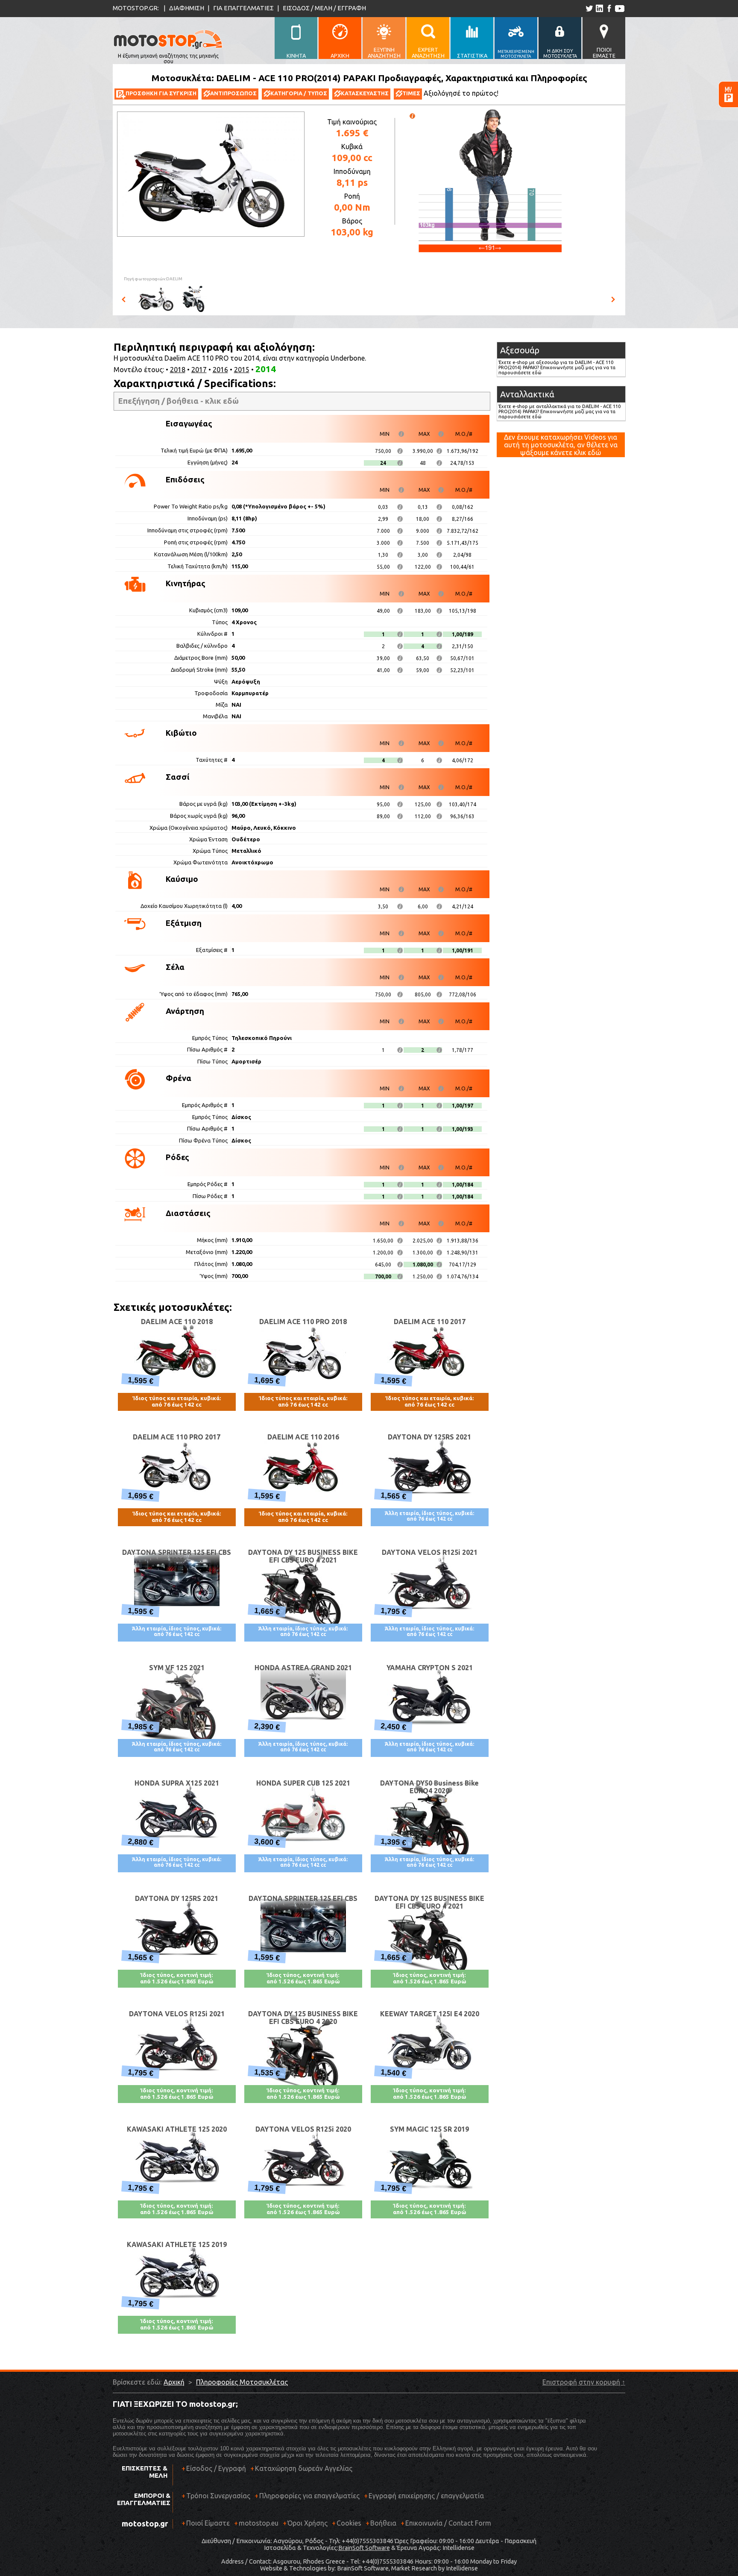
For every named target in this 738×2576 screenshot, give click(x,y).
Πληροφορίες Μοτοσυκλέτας (242, 2382)
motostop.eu (259, 2523)
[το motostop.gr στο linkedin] (599, 8)
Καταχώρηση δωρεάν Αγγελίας (304, 2468)
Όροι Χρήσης (307, 2523)
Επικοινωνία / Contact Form (448, 2523)
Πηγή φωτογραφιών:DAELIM (153, 279)
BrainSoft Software (364, 2548)
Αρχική (174, 2382)
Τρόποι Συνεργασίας (216, 2496)
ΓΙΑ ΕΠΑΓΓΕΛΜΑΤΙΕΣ (243, 8)
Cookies (349, 2523)
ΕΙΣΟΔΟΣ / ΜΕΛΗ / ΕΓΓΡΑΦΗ (324, 8)
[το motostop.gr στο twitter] (589, 8)
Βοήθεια (383, 2523)
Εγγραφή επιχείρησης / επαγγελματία (424, 2496)
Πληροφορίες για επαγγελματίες (307, 2496)
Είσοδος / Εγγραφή (216, 2468)
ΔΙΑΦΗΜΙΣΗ (187, 8)
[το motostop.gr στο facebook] (609, 8)
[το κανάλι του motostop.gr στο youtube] (619, 8)
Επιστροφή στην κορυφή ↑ (584, 2382)
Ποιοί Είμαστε (208, 2523)
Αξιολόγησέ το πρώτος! (461, 93)
